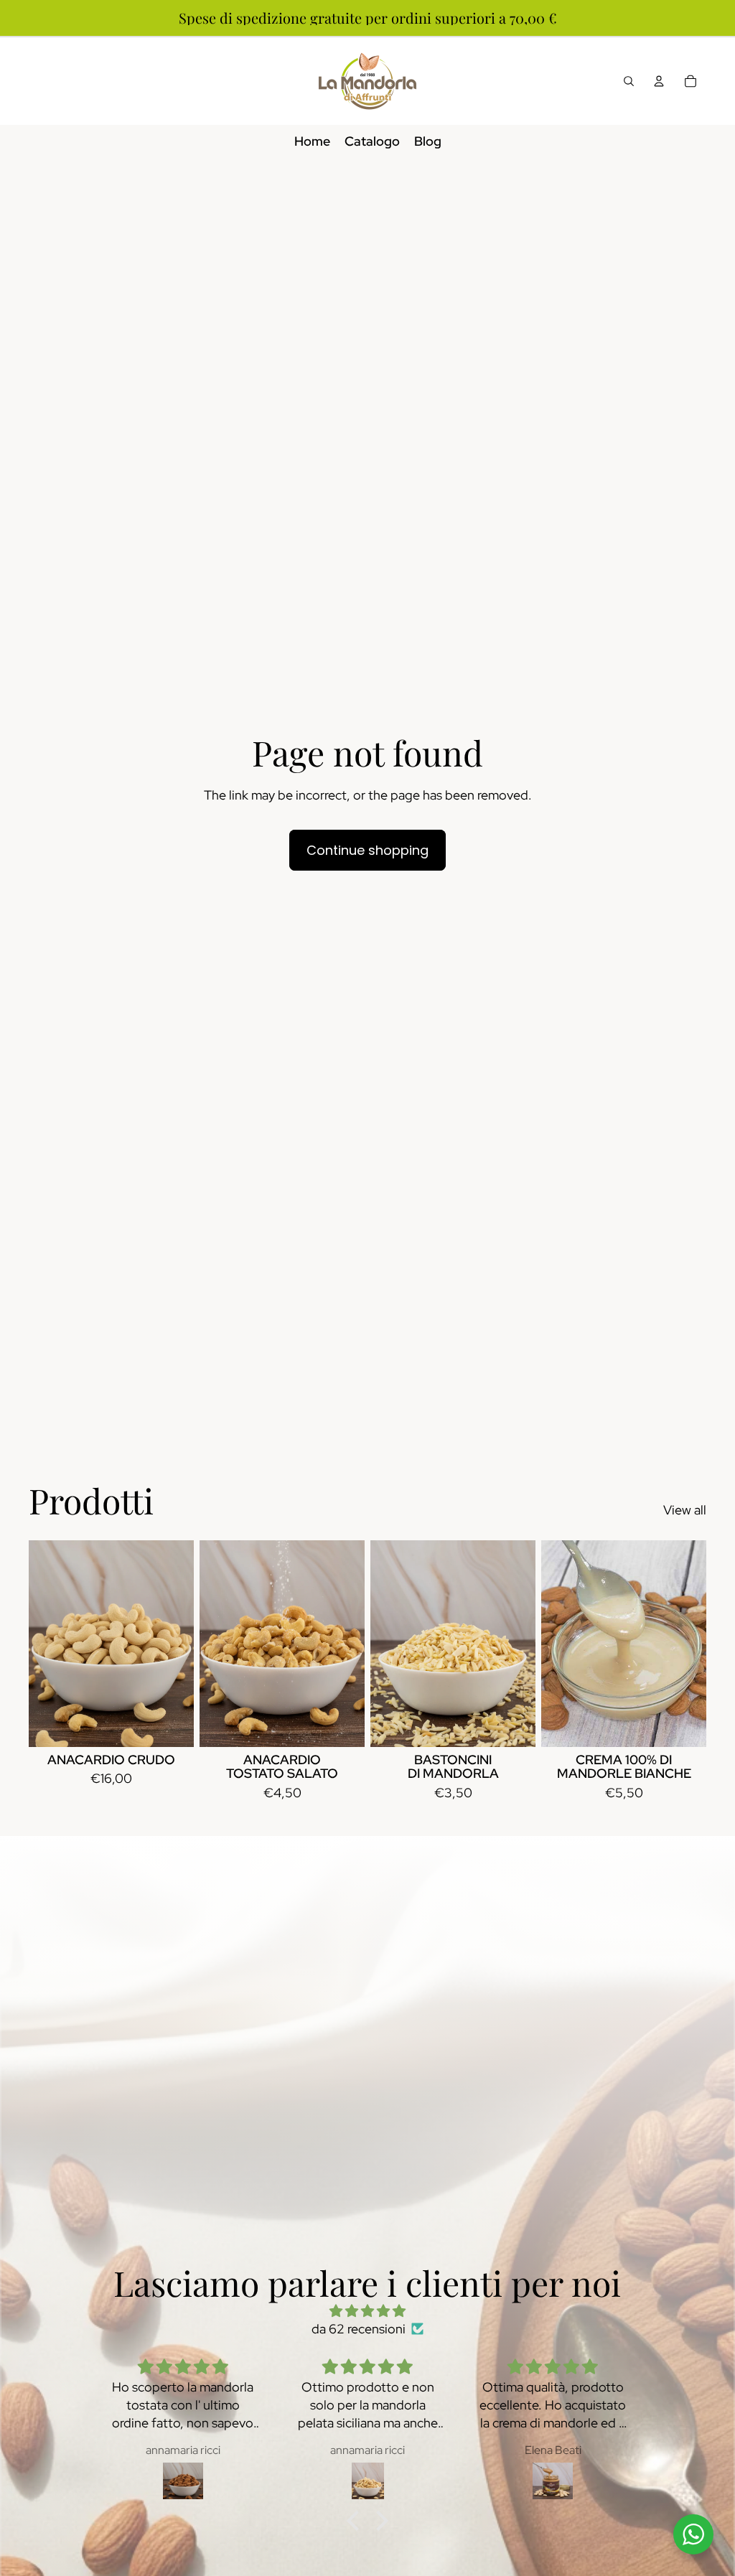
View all (685, 1510)
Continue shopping (367, 850)
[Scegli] (172, 1725)
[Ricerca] (629, 81)
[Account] (659, 81)
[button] (357, 2520)
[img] (367, 2311)
